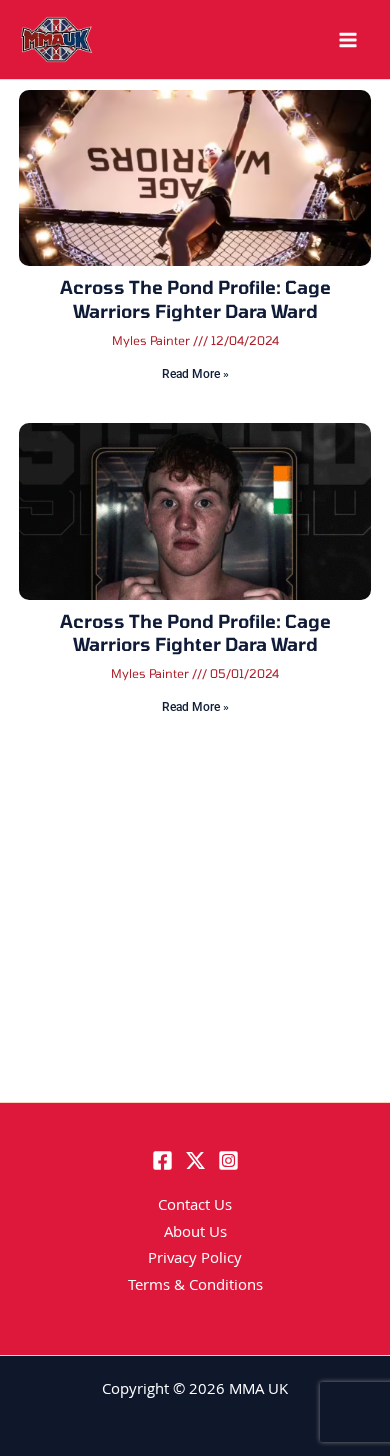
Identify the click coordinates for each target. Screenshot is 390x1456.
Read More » (195, 374)
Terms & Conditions (195, 1287)
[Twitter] (195, 1160)
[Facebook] (162, 1160)
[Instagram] (228, 1160)
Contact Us (195, 1207)
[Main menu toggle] (348, 40)
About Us (195, 1234)
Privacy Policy (195, 1260)
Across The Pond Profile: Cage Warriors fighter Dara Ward (195, 298)
